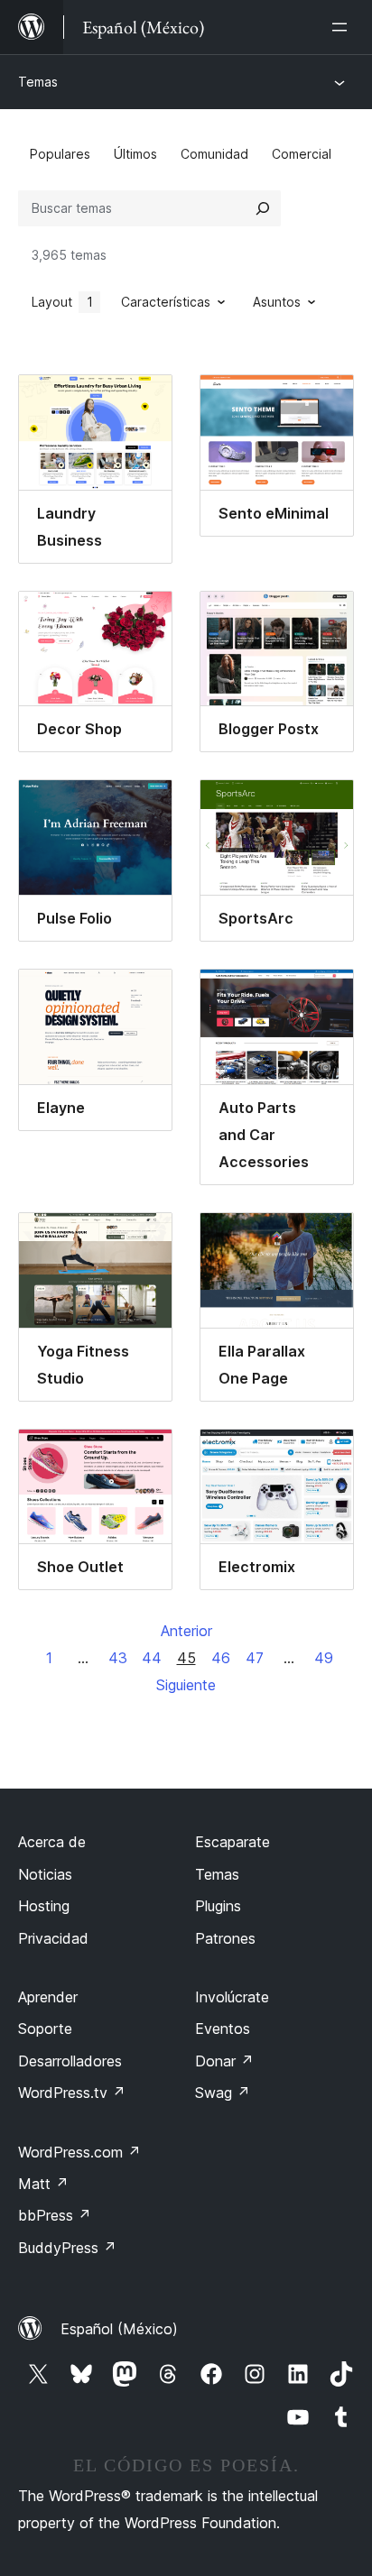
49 (324, 1658)
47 (255, 1658)
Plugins (218, 1906)
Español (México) (119, 2329)
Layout (62, 302)
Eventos (223, 2029)
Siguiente (186, 1685)
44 (152, 1658)
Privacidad (53, 1938)
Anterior (186, 1631)
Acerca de (52, 1842)
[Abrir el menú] (343, 27)
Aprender (48, 1997)
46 (221, 1658)
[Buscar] (263, 208)
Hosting (44, 1906)
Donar (224, 2061)
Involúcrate (232, 1997)
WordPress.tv (72, 2093)
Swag (223, 2093)
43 (118, 1658)
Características (166, 302)
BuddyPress (67, 2248)
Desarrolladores (70, 2061)
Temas (38, 82)
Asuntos (277, 302)
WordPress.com (79, 2152)
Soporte (45, 2029)
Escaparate (232, 1842)
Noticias (45, 1874)
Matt (43, 2184)
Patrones (225, 1938)
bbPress (55, 2215)
